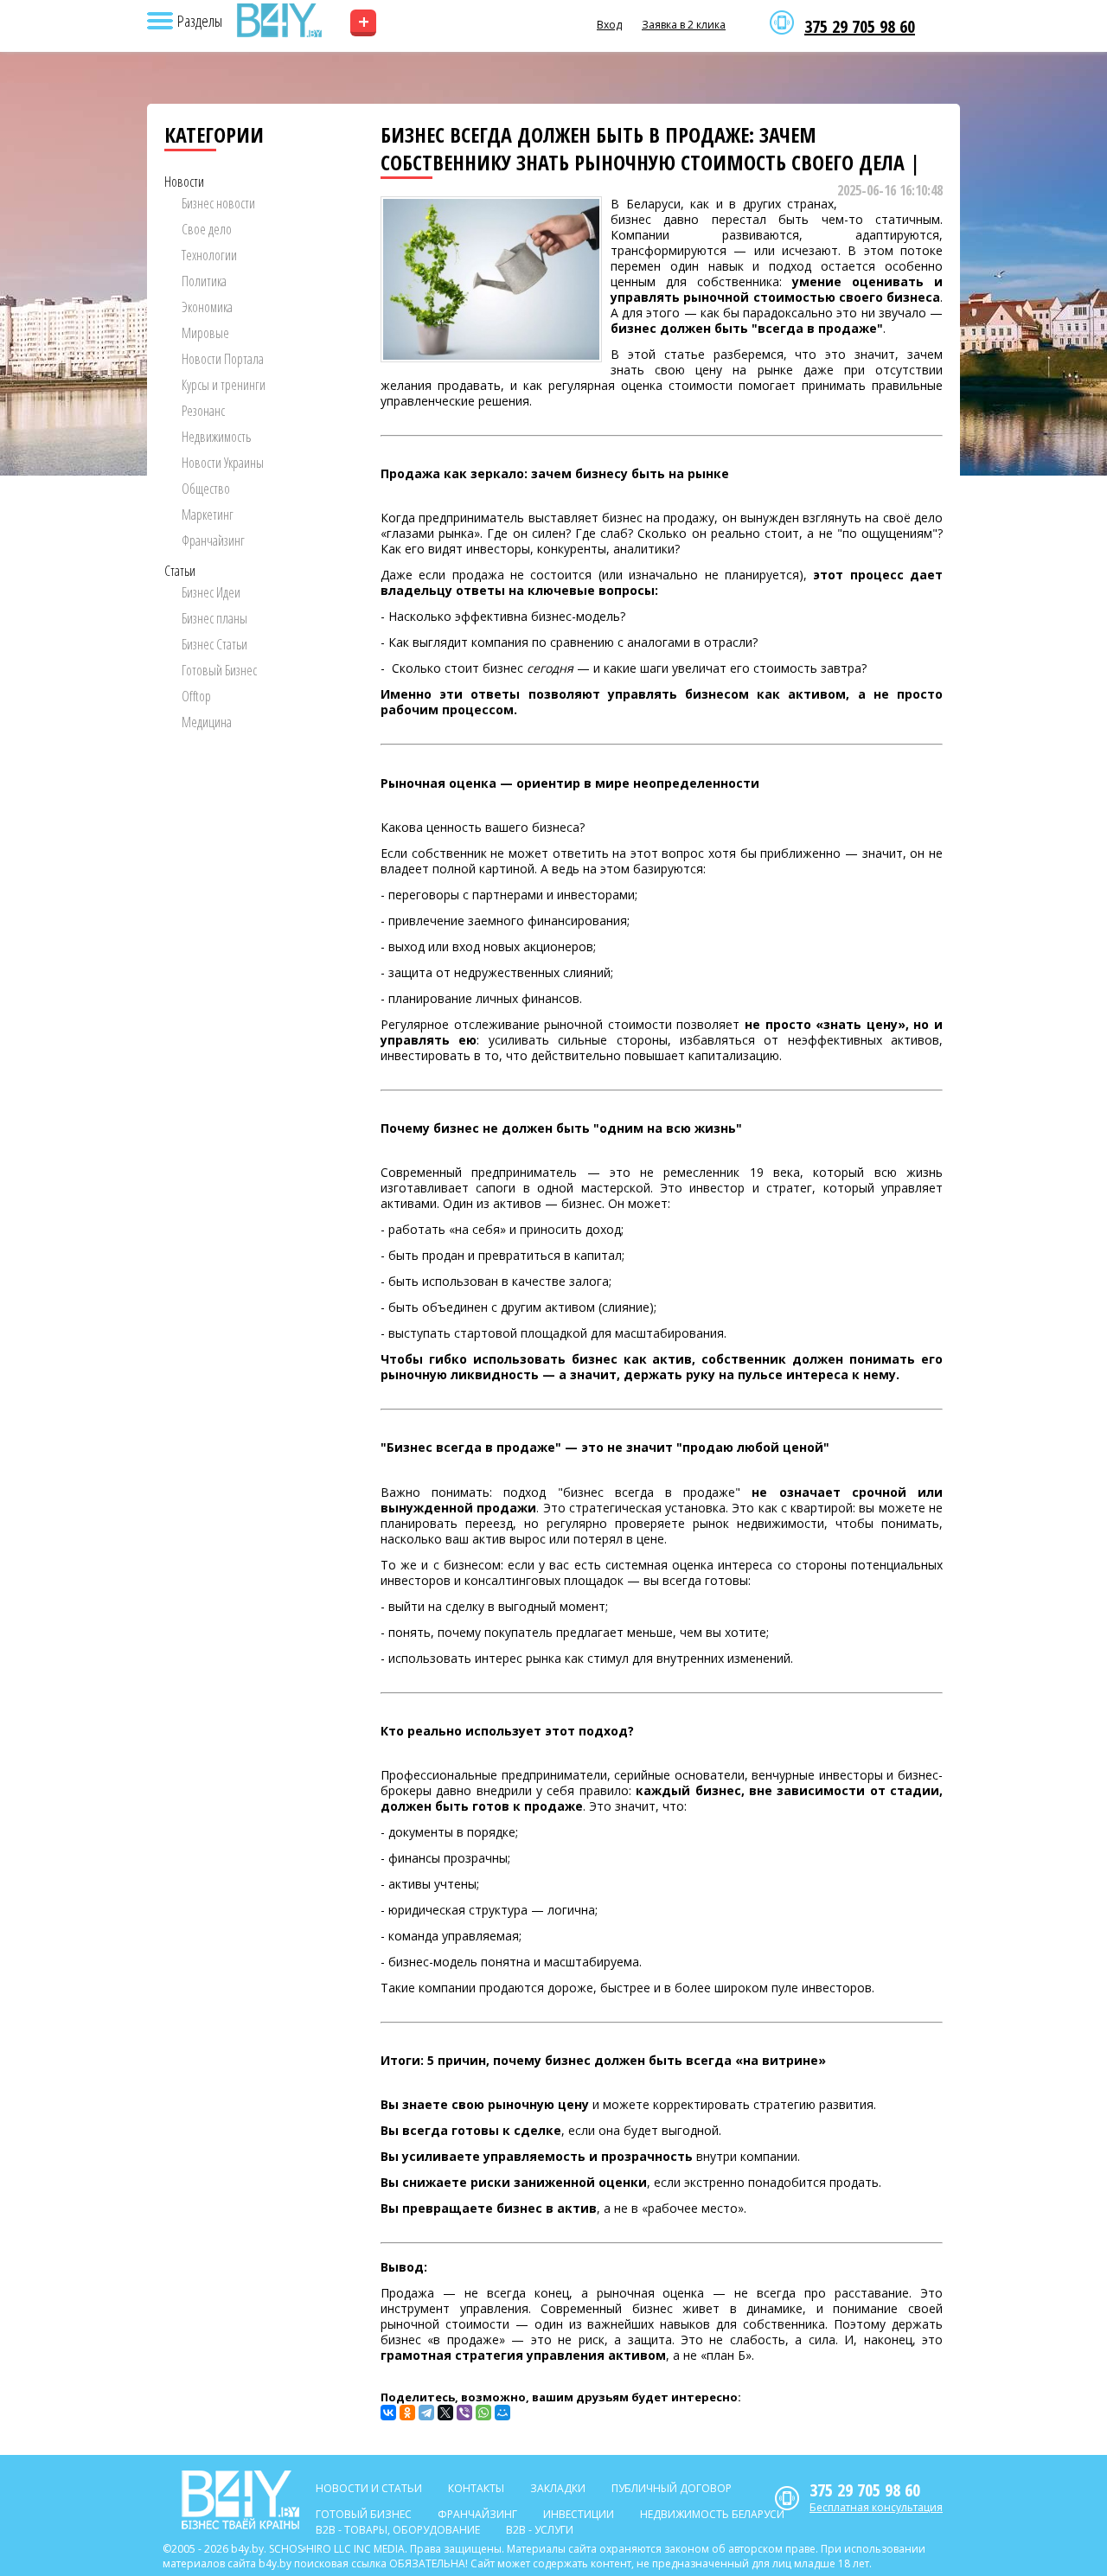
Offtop (196, 696)
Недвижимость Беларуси (712, 2514)
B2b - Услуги (540, 2530)
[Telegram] (426, 2413)
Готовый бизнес (364, 2514)
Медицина (207, 722)
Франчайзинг (213, 540)
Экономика (207, 307)
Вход (609, 25)
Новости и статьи (369, 2488)
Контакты (476, 2488)
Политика (204, 281)
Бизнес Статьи (214, 644)
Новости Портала (223, 359)
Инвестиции (579, 2514)
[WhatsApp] (483, 2413)
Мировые (205, 333)
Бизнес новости (218, 203)
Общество (206, 489)
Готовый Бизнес (219, 670)
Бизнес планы (214, 618)
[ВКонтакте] (388, 2413)
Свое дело (207, 229)
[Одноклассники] (407, 2413)
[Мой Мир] (502, 2413)
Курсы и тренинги (224, 385)
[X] (445, 2413)
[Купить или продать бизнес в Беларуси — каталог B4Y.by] (278, 21)
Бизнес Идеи (211, 592)
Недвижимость (216, 437)
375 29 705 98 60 (860, 27)
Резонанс (203, 411)
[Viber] (464, 2413)
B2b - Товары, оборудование (398, 2530)
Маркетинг (208, 515)
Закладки (558, 2488)
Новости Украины (223, 463)
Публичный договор (672, 2488)
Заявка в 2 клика (684, 25)
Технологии (209, 255)
